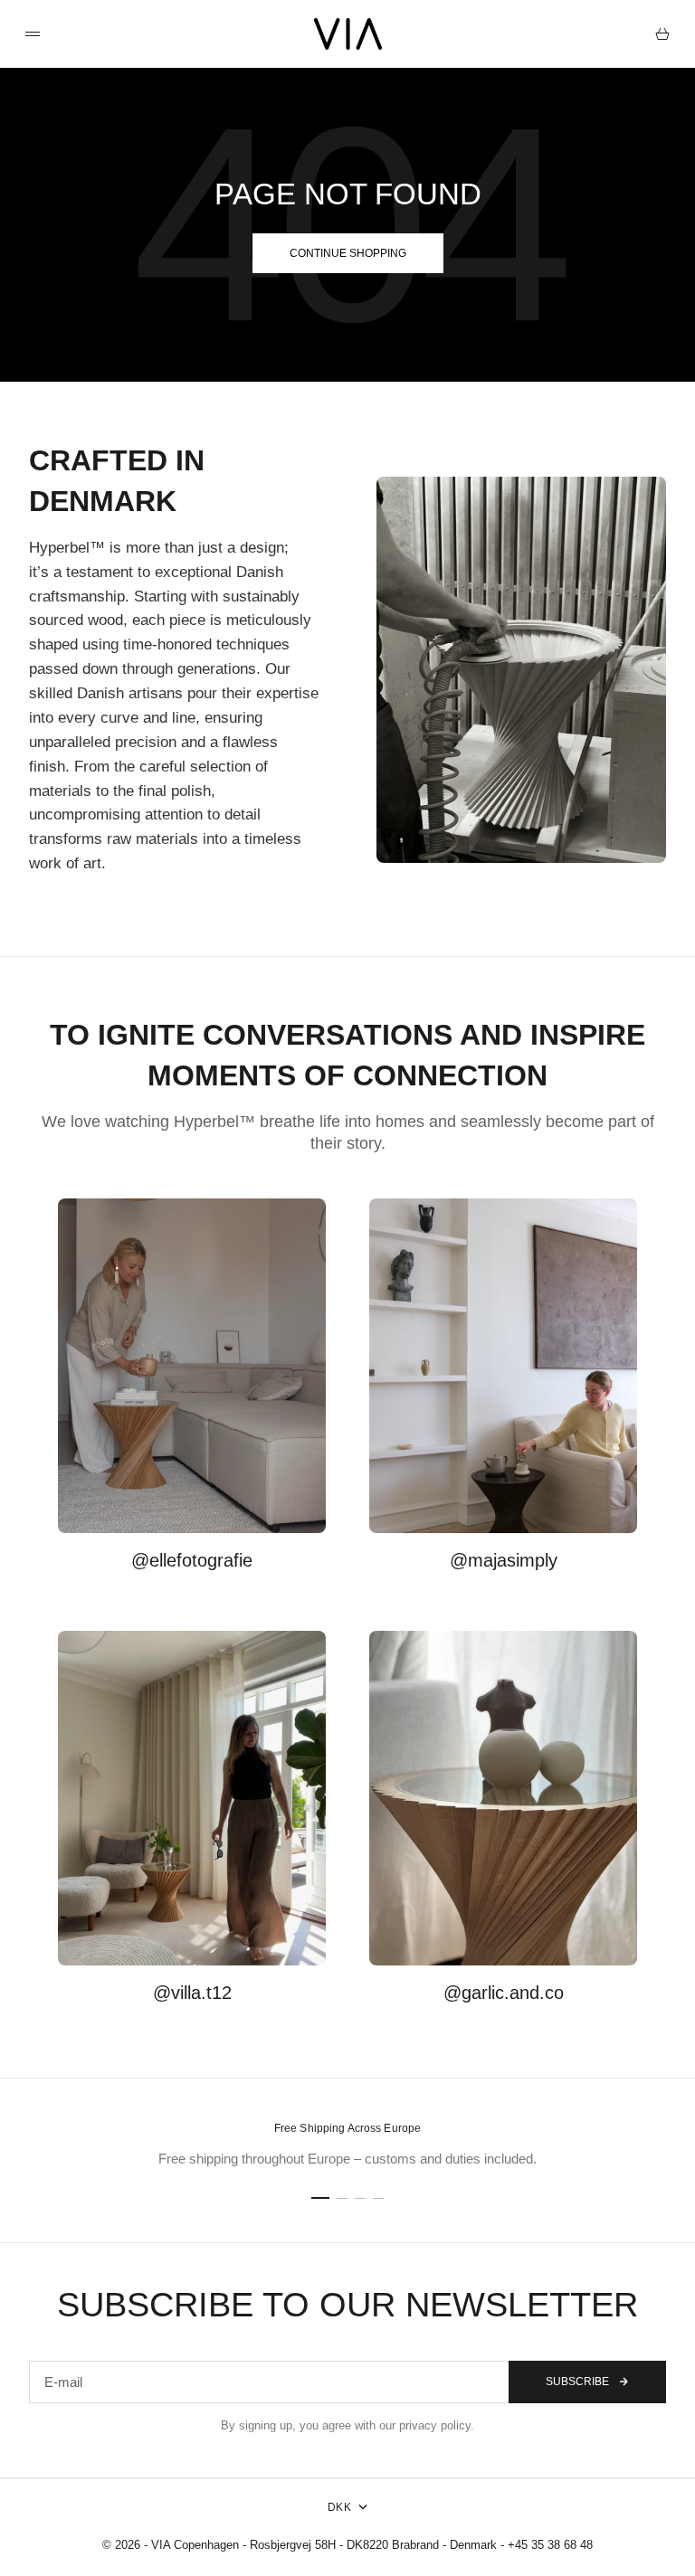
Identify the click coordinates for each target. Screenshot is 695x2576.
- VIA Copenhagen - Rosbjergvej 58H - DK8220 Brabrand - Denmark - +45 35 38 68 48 (368, 2545)
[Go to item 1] (320, 2198)
